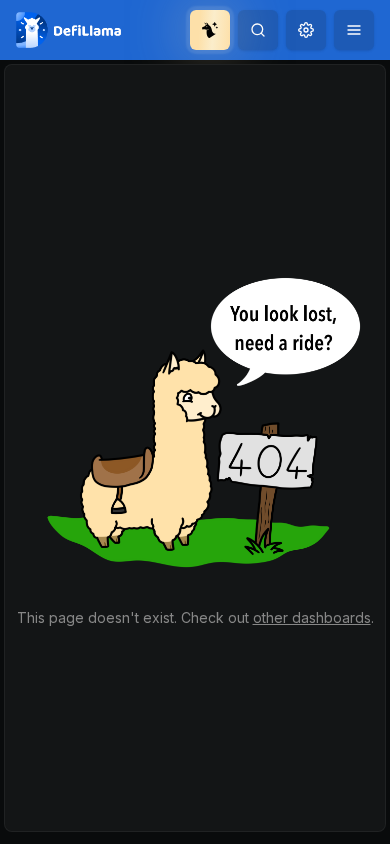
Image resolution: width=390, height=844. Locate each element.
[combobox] (306, 30)
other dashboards (312, 617)
